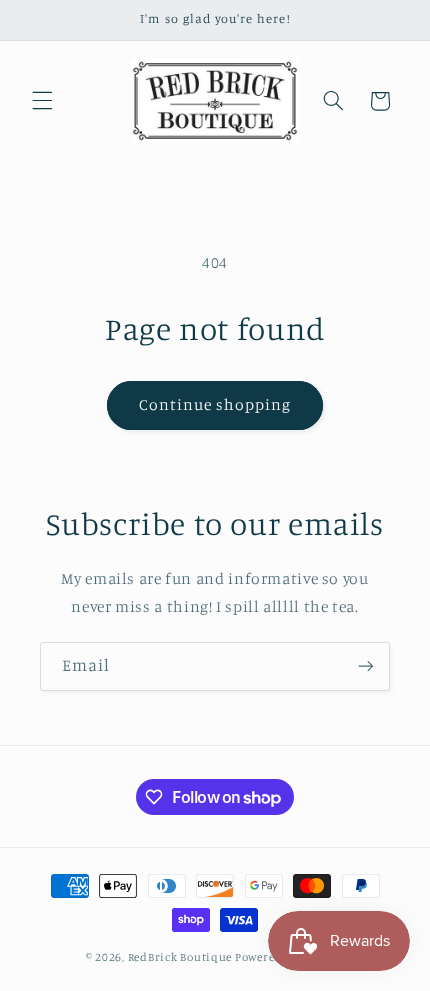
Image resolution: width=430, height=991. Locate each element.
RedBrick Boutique (180, 957)
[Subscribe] (366, 666)
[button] (42, 101)
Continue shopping (215, 404)
